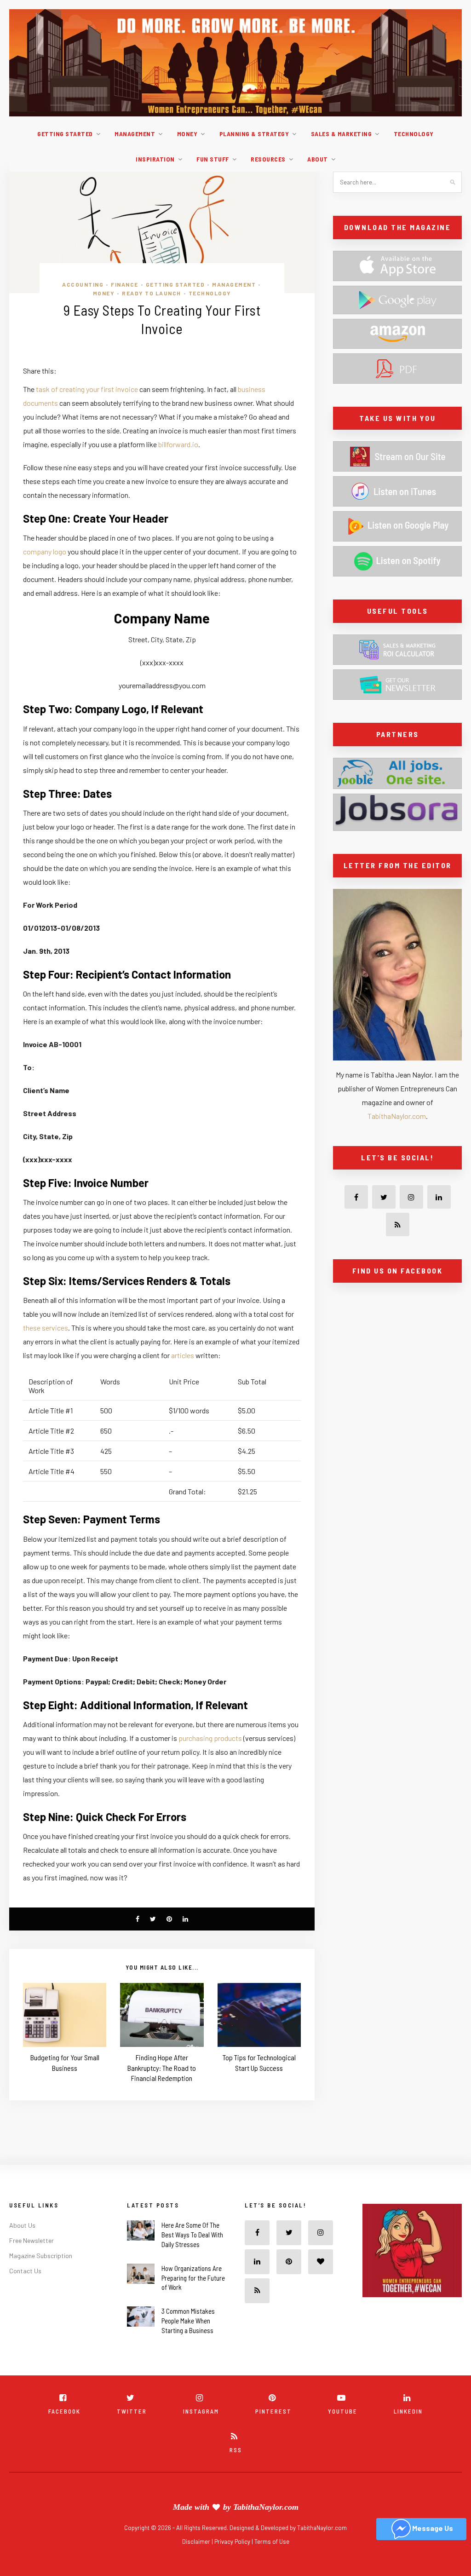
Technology (414, 134)
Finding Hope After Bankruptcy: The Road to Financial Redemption (162, 2068)
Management (135, 134)
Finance (125, 284)
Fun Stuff (213, 159)
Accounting (83, 284)
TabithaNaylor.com (397, 1116)
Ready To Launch (152, 293)
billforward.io (178, 444)
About (318, 159)
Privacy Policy (233, 2541)
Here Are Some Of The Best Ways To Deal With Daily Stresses (192, 2235)
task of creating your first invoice (87, 389)
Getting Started (65, 134)
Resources (268, 159)
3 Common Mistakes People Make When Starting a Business (188, 2321)
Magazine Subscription (41, 2256)
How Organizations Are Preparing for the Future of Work (193, 2278)
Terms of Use (272, 2541)
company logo (45, 551)
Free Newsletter (32, 2240)
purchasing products (210, 1738)
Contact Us (25, 2271)
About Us (22, 2225)
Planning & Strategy (254, 134)
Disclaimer (197, 2541)
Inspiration (155, 159)
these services (46, 1328)
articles (183, 1355)
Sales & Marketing (342, 134)
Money (187, 134)
